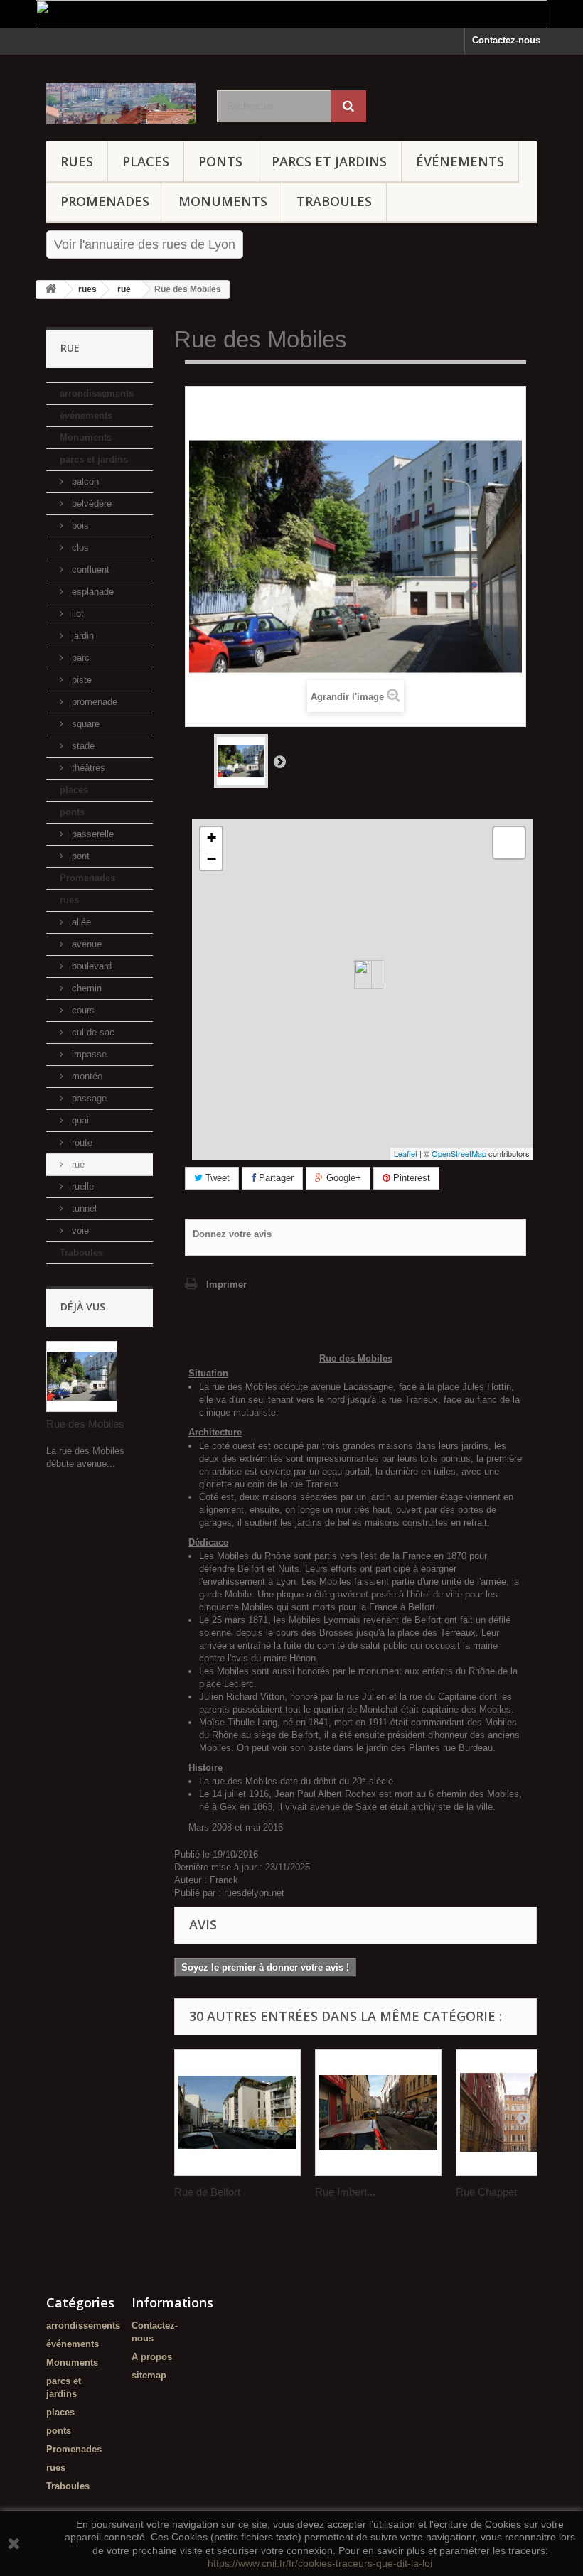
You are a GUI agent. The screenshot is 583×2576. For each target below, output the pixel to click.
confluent (89, 570)
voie (79, 1230)
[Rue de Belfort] (237, 2113)
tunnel (83, 1208)
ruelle (81, 1186)
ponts (220, 161)
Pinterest (410, 1178)
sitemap (149, 2375)
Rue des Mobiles (85, 1424)
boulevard (90, 966)
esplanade (91, 592)
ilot (76, 614)
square (84, 724)
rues (77, 161)
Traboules (334, 201)
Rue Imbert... (345, 2192)
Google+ (342, 1178)
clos (79, 548)
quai (79, 1120)
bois (79, 526)
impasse (88, 1054)
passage (88, 1098)
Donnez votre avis (232, 1234)
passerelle (91, 834)
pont (79, 856)
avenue (85, 944)
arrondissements (97, 393)
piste (80, 680)
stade (82, 746)
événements (460, 161)
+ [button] (212, 837)
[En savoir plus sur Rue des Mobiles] (82, 1376)
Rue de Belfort (207, 2192)
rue (77, 1164)
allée (80, 922)
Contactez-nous (506, 40)
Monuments (223, 201)
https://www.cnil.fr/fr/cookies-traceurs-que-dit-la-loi (320, 2563)
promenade (93, 702)
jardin (81, 636)
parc (79, 658)
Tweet (216, 1178)
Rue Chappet (486, 2192)
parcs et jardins (329, 161)
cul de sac (92, 1032)
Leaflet (406, 1153)
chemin (85, 988)
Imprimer (226, 1284)
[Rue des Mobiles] (241, 761)
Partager (275, 1178)
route (81, 1142)
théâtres (87, 768)
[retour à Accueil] (50, 290)
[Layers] (509, 843)
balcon (84, 481)
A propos (152, 2357)
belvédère (90, 503)
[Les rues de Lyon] (121, 103)
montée (86, 1076)
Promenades (105, 201)
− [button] (212, 859)
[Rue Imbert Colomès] (378, 2113)
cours (82, 1010)
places (146, 161)
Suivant (279, 761)
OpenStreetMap (459, 1153)
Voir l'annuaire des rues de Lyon (145, 244)
